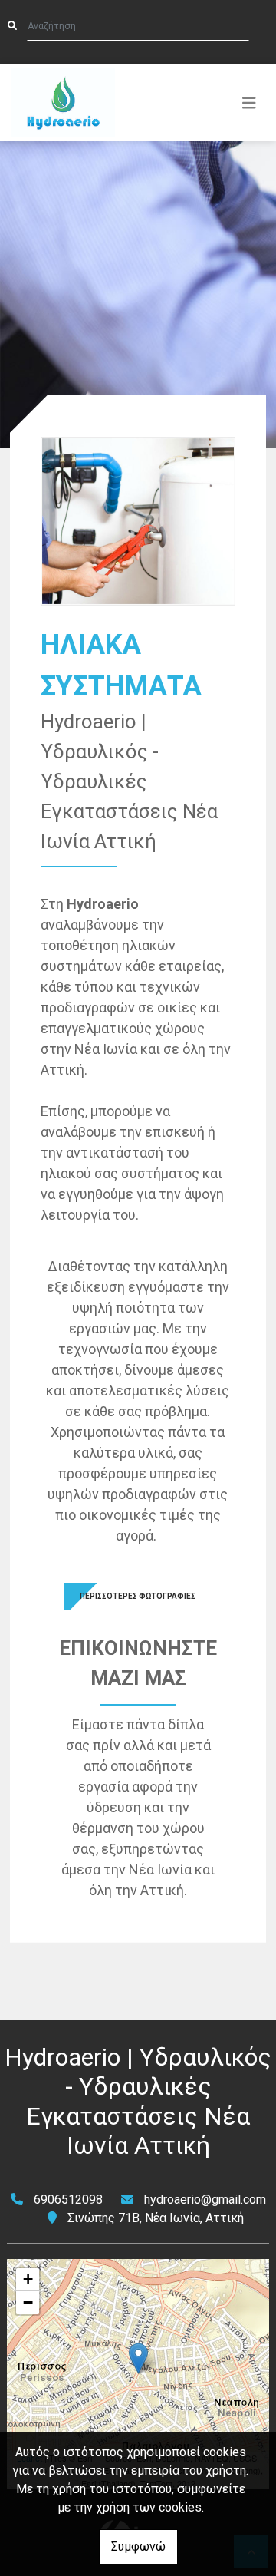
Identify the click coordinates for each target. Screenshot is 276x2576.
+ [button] (28, 2279)
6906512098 (68, 2200)
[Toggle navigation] (249, 103)
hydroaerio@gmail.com (205, 2200)
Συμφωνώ (138, 2546)
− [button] (28, 2302)
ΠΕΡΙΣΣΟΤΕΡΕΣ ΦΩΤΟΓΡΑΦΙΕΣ (138, 1596)
